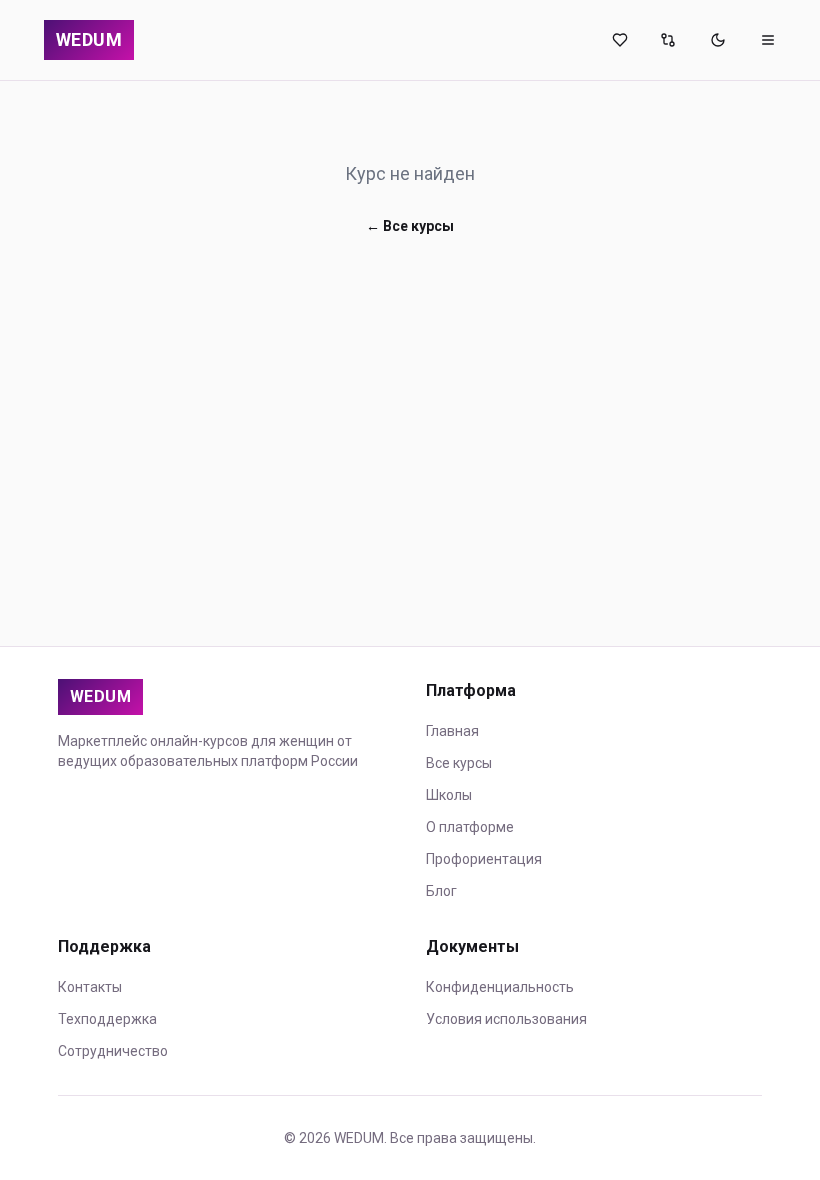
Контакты (90, 987)
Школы (449, 795)
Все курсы (459, 763)
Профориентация (484, 859)
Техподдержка (107, 1019)
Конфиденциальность (500, 987)
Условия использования (506, 1019)
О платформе (470, 827)
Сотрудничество (113, 1051)
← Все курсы (410, 226)
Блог (441, 891)
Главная (452, 731)
